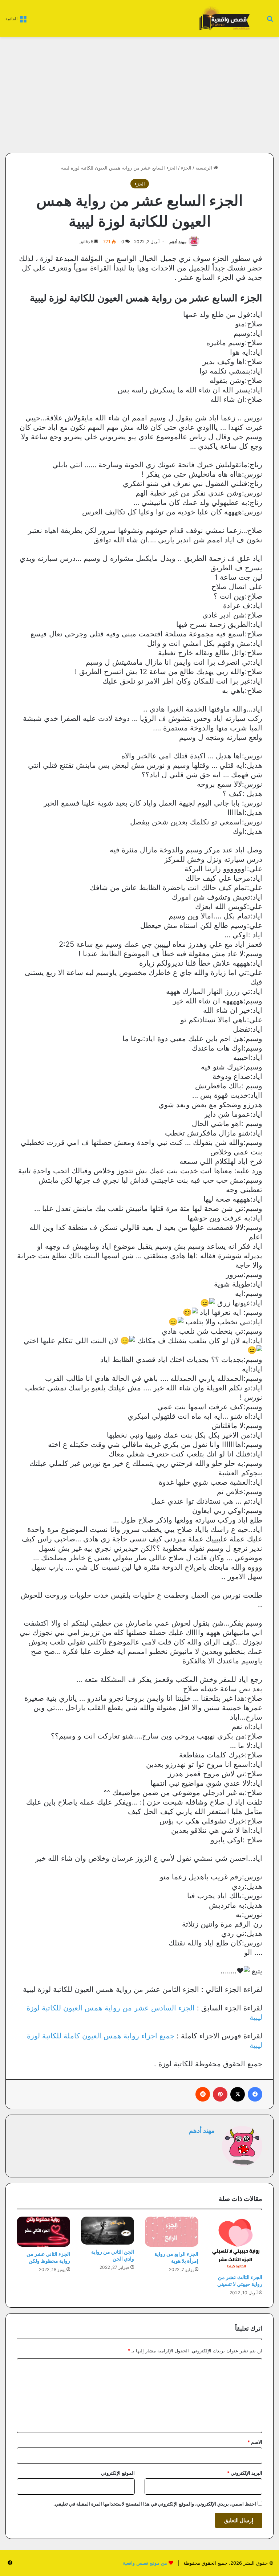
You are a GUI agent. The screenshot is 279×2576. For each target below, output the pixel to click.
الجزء (186, 168)
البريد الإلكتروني (245, 2473)
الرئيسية (205, 168)
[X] (238, 2094)
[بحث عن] (270, 21)
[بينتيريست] (220, 2094)
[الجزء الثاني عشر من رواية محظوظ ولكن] (43, 2232)
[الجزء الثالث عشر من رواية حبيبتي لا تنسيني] (236, 2243)
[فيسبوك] (255, 2094)
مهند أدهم (178, 242)
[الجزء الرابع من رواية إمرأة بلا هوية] (172, 2232)
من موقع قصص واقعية (145, 2563)
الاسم (255, 2442)
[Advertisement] (213, 95)
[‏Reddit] (203, 2094)
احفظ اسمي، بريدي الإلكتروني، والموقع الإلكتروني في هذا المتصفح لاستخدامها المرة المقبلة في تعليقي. (155, 2504)
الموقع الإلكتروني (118, 2473)
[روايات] (223, 18)
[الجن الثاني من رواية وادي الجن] (108, 2231)
